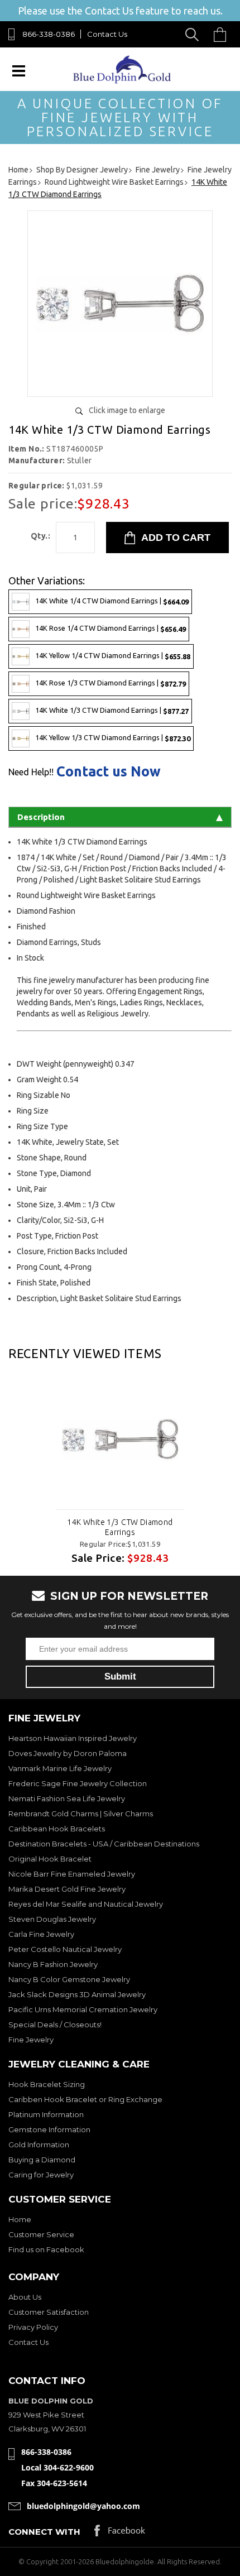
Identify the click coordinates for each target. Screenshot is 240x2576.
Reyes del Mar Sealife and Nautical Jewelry (86, 1904)
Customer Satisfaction (49, 2312)
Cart (223, 34)
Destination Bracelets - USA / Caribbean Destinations (104, 1844)
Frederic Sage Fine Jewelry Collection (78, 1783)
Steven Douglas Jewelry (52, 1919)
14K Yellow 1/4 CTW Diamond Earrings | (113, 656)
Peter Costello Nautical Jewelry (65, 1949)
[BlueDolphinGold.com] (123, 81)
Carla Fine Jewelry (41, 1934)
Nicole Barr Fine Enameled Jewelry (72, 1874)
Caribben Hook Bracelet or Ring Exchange (85, 2099)
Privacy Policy (33, 2327)
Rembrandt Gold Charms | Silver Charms (81, 1814)
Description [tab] (41, 817)
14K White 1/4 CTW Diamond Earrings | (112, 601)
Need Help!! (31, 772)
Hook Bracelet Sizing (47, 2084)
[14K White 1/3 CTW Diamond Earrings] (120, 384)
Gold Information (39, 2145)
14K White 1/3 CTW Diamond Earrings (120, 1527)
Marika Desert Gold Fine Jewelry (67, 1889)
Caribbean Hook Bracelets (57, 1829)
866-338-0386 (49, 34)
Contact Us (107, 34)
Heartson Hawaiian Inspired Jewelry (73, 1738)
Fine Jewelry (31, 2040)
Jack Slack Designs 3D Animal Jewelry (77, 1994)
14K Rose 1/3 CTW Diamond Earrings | (111, 683)
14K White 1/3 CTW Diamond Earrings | (112, 711)
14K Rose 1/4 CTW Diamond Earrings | (111, 629)
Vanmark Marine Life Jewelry (60, 1768)
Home (20, 2219)
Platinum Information (46, 2114)
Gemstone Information (49, 2129)
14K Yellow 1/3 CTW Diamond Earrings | (113, 738)
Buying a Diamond (42, 2160)
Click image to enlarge (127, 410)
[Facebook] (120, 2533)
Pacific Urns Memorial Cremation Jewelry (83, 2009)
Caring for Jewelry (41, 2175)
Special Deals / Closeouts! (55, 2025)
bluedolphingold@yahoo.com (83, 2506)
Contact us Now (109, 772)
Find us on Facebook (46, 2249)
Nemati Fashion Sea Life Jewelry (67, 1798)
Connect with (44, 2532)
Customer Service (41, 2234)
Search (194, 34)
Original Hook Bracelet (50, 1859)
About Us (25, 2297)
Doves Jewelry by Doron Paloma (68, 1753)
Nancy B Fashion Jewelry (53, 1964)
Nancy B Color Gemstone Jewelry (69, 1979)
